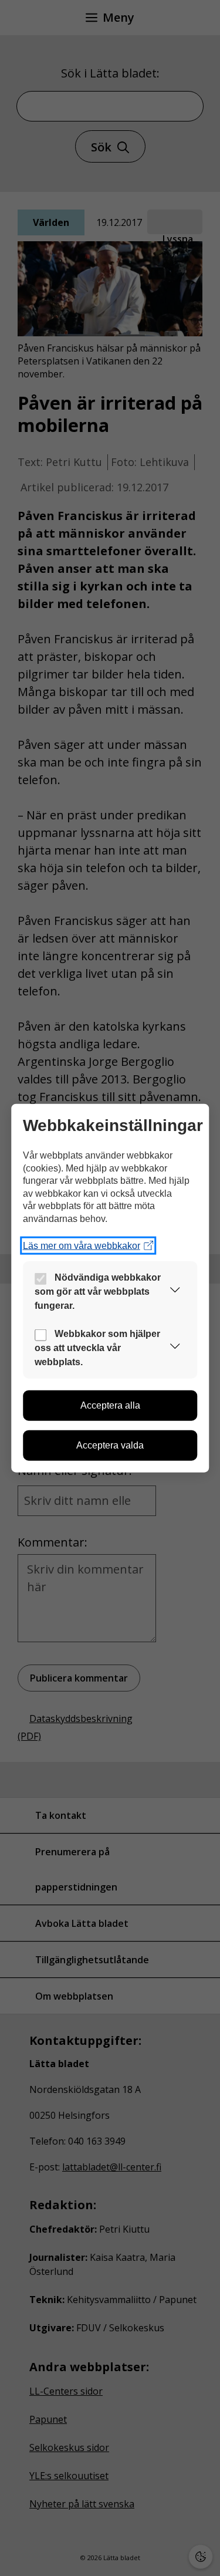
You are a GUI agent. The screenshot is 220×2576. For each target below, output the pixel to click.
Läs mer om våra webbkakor (82, 1245)
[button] (175, 1292)
